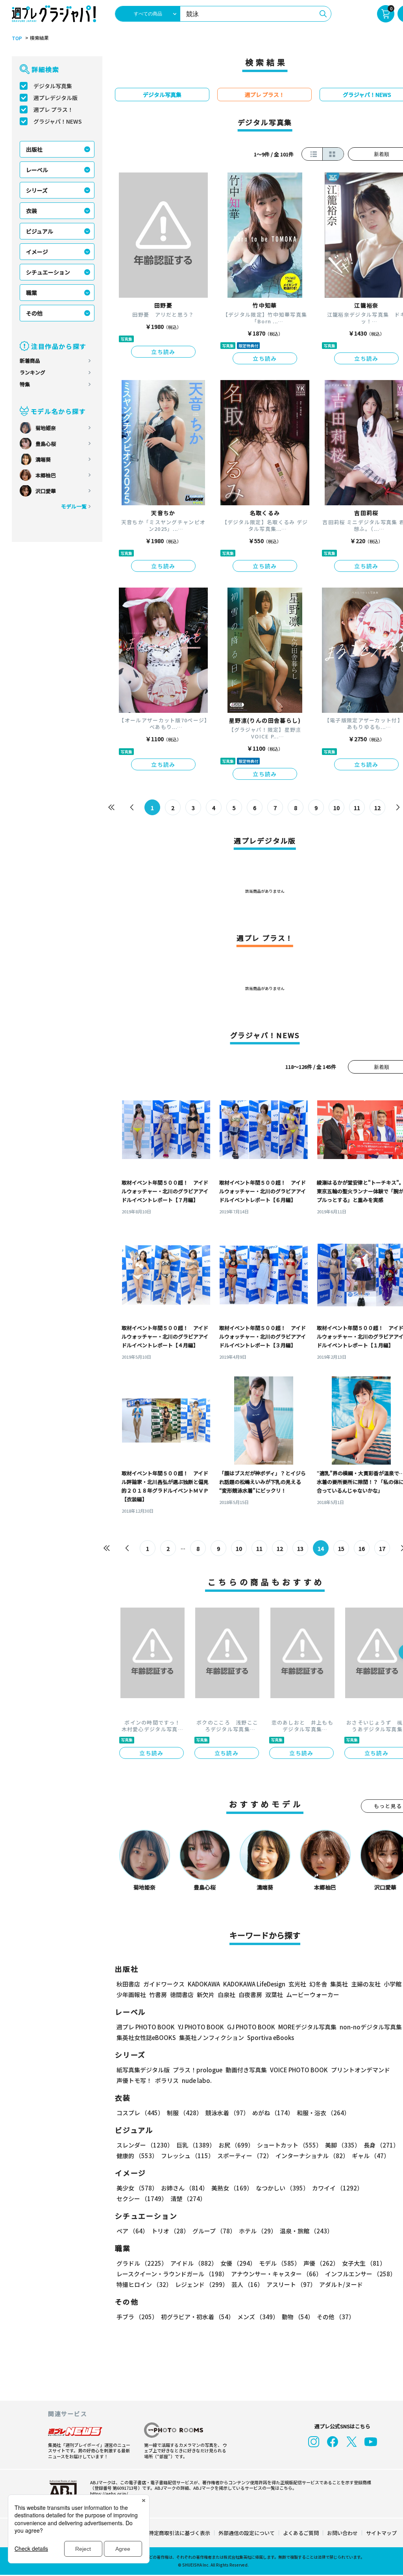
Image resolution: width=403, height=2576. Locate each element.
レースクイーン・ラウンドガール (172, 2274)
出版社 (34, 149)
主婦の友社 (366, 1984)
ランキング (32, 372)
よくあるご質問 (301, 2533)
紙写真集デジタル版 (143, 2070)
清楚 (188, 2199)
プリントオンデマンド (360, 2070)
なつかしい (282, 2188)
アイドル (194, 2263)
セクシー (142, 2199)
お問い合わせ (342, 2533)
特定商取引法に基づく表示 (179, 2533)
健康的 (137, 2156)
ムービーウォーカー (313, 1995)
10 (336, 808)
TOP (17, 38)
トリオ (170, 2231)
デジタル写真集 (53, 86)
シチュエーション (48, 272)
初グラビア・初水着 (198, 2317)
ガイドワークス (164, 1984)
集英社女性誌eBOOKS (146, 2037)
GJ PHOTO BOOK (251, 2027)
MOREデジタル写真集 (307, 2027)
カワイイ (337, 2188)
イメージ (37, 252)
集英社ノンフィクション (212, 2037)
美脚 (343, 2145)
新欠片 (206, 1995)
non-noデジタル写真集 (371, 2027)
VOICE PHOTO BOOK (299, 2070)
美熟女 (232, 2188)
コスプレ (140, 2113)
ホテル (258, 2231)
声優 (321, 2263)
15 (341, 1549)
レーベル (37, 170)
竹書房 (158, 1995)
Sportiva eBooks (271, 2037)
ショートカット (289, 2145)
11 (357, 808)
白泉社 (226, 1995)
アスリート (291, 2284)
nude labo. (197, 2080)
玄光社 (297, 1984)
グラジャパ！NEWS (58, 121)
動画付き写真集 (246, 2070)
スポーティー (245, 2156)
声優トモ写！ (134, 2080)
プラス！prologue (198, 2070)
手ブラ (137, 2317)
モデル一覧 (74, 506)
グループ (214, 2231)
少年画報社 (131, 1995)
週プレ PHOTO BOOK (146, 2027)
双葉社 (274, 1995)
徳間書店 (182, 1995)
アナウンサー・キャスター (276, 2274)
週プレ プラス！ (53, 109)
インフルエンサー (360, 2274)
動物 (298, 2317)
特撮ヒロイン (144, 2284)
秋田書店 (128, 1984)
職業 (31, 293)
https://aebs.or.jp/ (109, 2493)
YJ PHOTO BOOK (201, 2027)
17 (382, 1549)
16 (362, 1549)
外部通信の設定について (247, 2533)
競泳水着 (227, 2113)
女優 (238, 2263)
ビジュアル (40, 231)
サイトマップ (381, 2533)
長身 (381, 2145)
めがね (273, 2113)
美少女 (137, 2188)
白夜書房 (250, 1995)
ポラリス (167, 2080)
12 (377, 808)
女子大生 (364, 2263)
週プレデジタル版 (55, 98)
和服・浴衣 (323, 2113)
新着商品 (30, 361)
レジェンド (202, 2284)
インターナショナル (312, 2156)
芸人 (247, 2284)
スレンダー (145, 2145)
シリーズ (37, 190)
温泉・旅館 (306, 2231)
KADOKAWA (204, 1984)
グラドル (142, 2263)
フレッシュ (188, 2156)
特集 (25, 384)
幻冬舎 (318, 1984)
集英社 (339, 1984)
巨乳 (196, 2145)
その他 (34, 313)
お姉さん (185, 2188)
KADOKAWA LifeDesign (254, 1984)
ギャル (371, 2156)
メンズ (258, 2317)
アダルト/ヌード (341, 2284)
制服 (185, 2113)
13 (300, 1549)
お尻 (236, 2145)
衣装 (31, 211)
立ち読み (163, 352)
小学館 (393, 1984)
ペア (132, 2231)
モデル (280, 2263)
